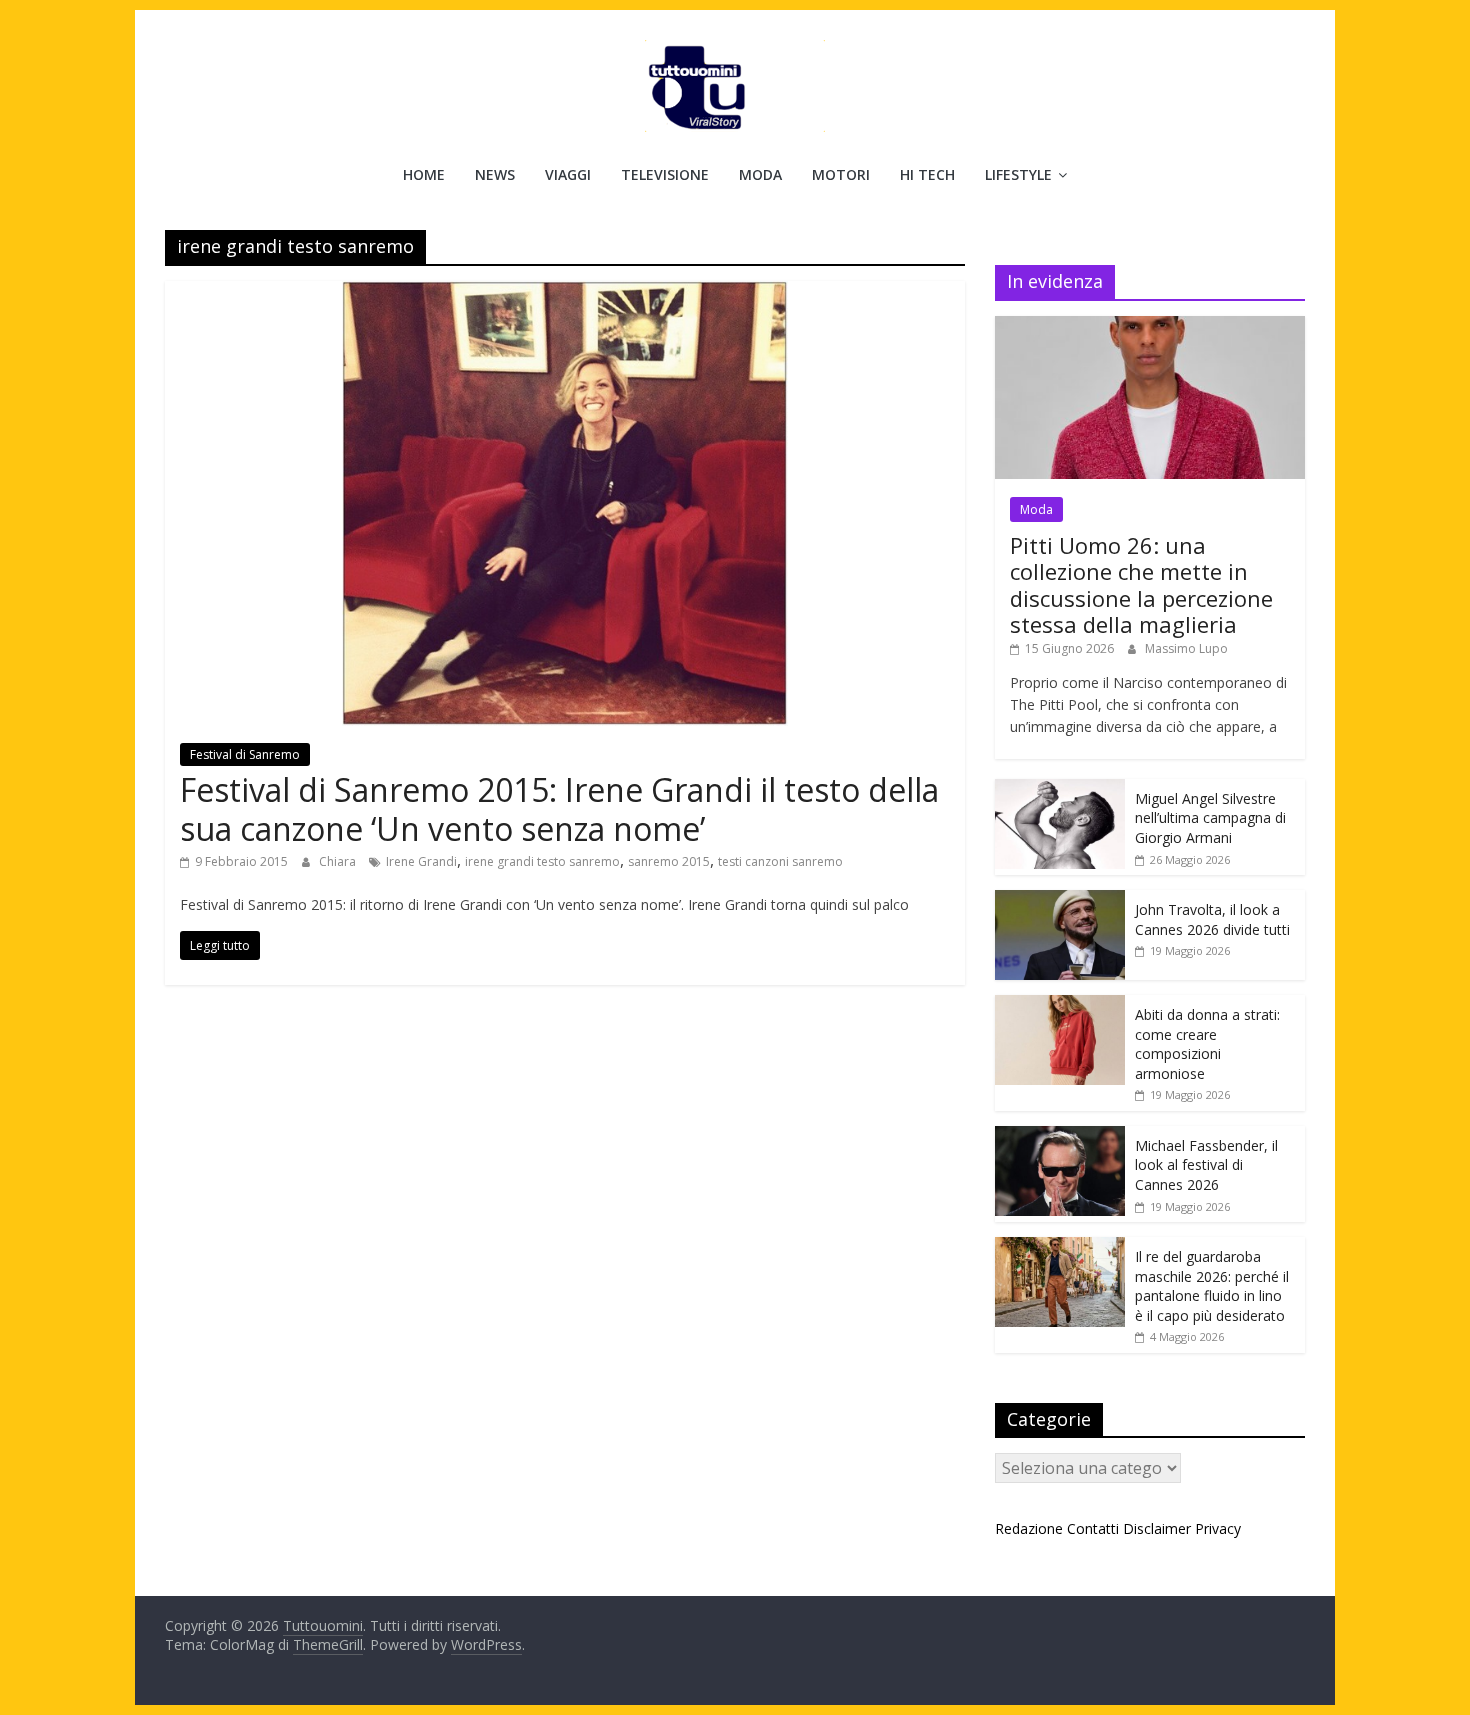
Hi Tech (927, 174)
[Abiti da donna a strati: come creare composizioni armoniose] (1060, 1005)
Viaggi (568, 174)
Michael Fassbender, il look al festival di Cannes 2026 (1206, 1165)
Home (424, 174)
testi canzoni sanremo (780, 861)
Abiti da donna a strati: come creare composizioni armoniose (1207, 1044)
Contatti (1093, 1528)
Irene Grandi (421, 861)
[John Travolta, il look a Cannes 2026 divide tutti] (1060, 900)
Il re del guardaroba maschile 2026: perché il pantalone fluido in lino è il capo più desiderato (1212, 1286)
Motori (841, 174)
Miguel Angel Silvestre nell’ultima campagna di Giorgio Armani (1210, 818)
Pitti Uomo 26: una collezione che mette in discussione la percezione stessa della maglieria (1141, 584)
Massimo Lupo (1186, 648)
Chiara (339, 861)
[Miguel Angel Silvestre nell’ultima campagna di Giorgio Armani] (1060, 789)
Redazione (1029, 1528)
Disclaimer (1157, 1528)
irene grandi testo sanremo (542, 861)
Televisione (665, 174)
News (495, 174)
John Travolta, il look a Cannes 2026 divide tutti (1212, 919)
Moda (760, 174)
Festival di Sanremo (245, 754)
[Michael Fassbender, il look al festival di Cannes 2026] (1060, 1136)
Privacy (1218, 1528)
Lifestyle (1018, 174)
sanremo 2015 (669, 861)
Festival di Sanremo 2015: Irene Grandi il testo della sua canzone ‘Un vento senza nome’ (559, 808)
